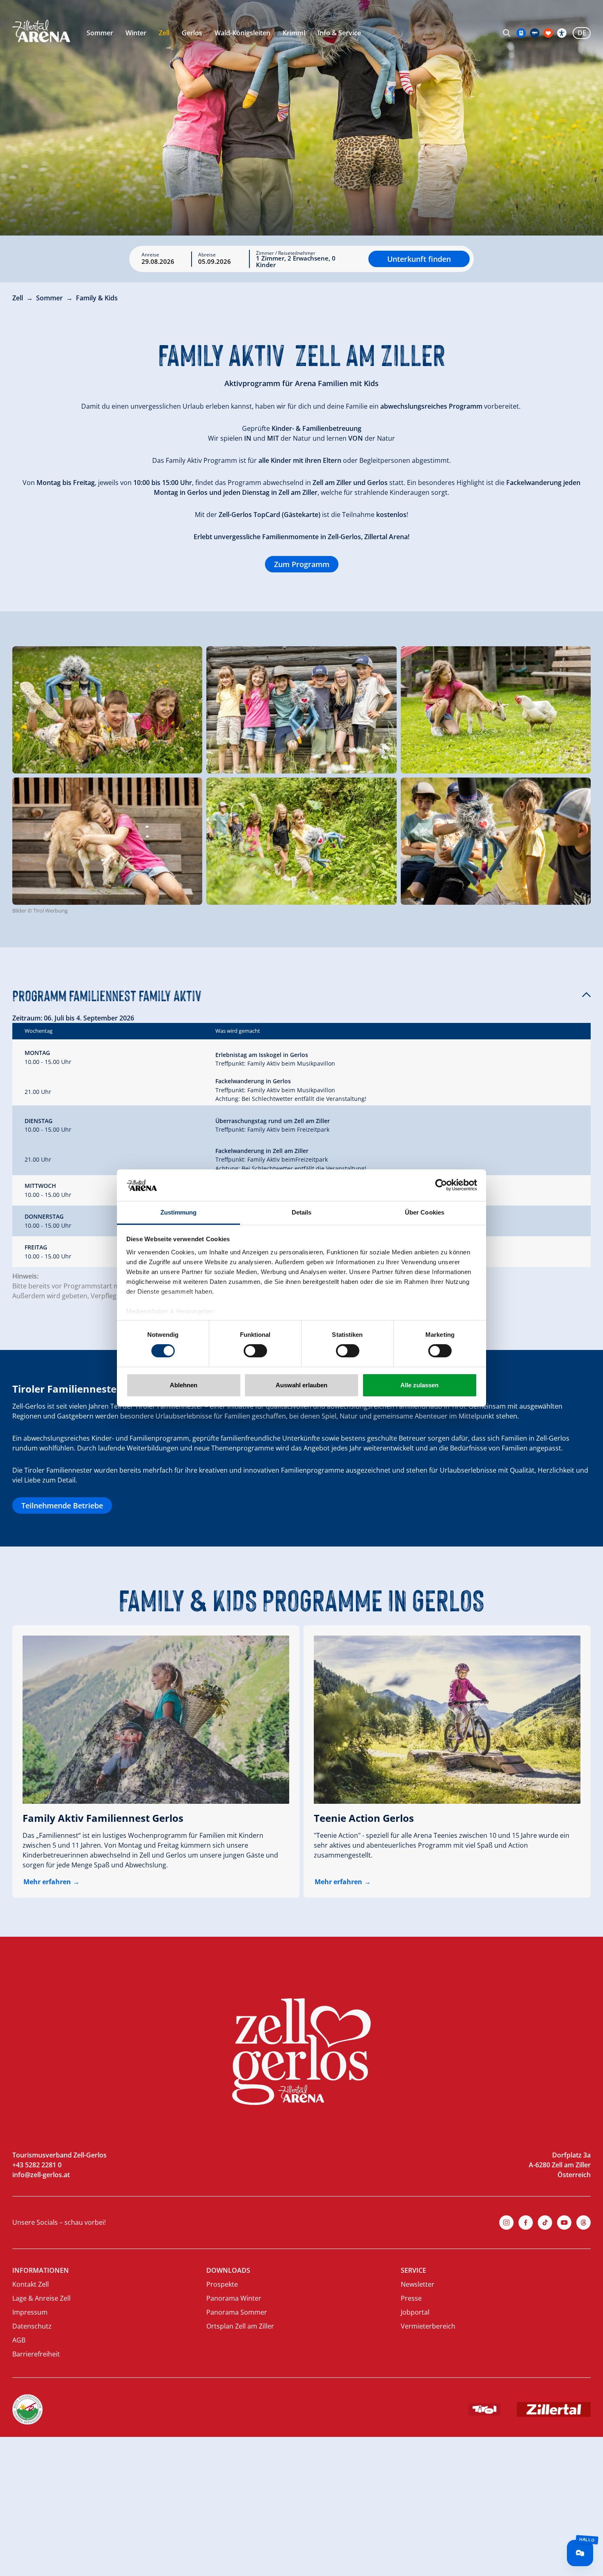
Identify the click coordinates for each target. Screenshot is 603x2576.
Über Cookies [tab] (425, 1212)
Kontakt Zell (31, 2284)
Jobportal (415, 2312)
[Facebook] (526, 2223)
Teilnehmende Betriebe (62, 1505)
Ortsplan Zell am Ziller (240, 2326)
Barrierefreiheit (36, 2354)
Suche (507, 33)
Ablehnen (184, 1385)
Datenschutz (32, 2326)
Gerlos (192, 33)
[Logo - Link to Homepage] (41, 31)
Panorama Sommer (237, 2312)
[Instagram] (506, 2223)
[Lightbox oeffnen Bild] (107, 710)
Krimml (294, 33)
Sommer (100, 33)
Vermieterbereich (428, 2326)
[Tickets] (521, 33)
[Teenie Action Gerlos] (447, 1720)
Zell (164, 33)
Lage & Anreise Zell (41, 2298)
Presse (411, 2298)
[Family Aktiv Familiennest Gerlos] (156, 1720)
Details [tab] (302, 1212)
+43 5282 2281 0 (37, 2165)
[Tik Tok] (545, 2223)
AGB (19, 2340)
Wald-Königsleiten (242, 33)
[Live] (535, 33)
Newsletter (418, 2284)
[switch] (255, 1351)
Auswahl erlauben (301, 1385)
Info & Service (339, 33)
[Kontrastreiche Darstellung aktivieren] (562, 33)
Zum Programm (302, 564)
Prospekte (222, 2284)
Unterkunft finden (419, 259)
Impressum (30, 2312)
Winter (136, 33)
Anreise (150, 255)
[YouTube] (564, 2223)
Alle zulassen (419, 1385)
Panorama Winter (234, 2298)
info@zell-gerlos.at (41, 2175)
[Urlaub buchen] (548, 33)
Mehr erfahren (47, 1882)
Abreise (207, 255)
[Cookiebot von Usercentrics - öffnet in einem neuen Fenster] (441, 1185)
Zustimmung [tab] (179, 1212)
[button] (301, 995)
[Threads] (584, 2223)
